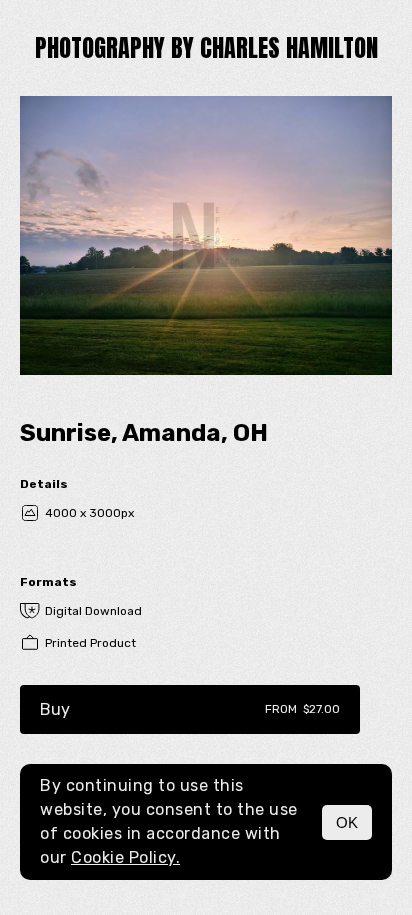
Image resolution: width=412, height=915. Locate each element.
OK (347, 822)
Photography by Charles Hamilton (206, 48)
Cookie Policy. (125, 857)
